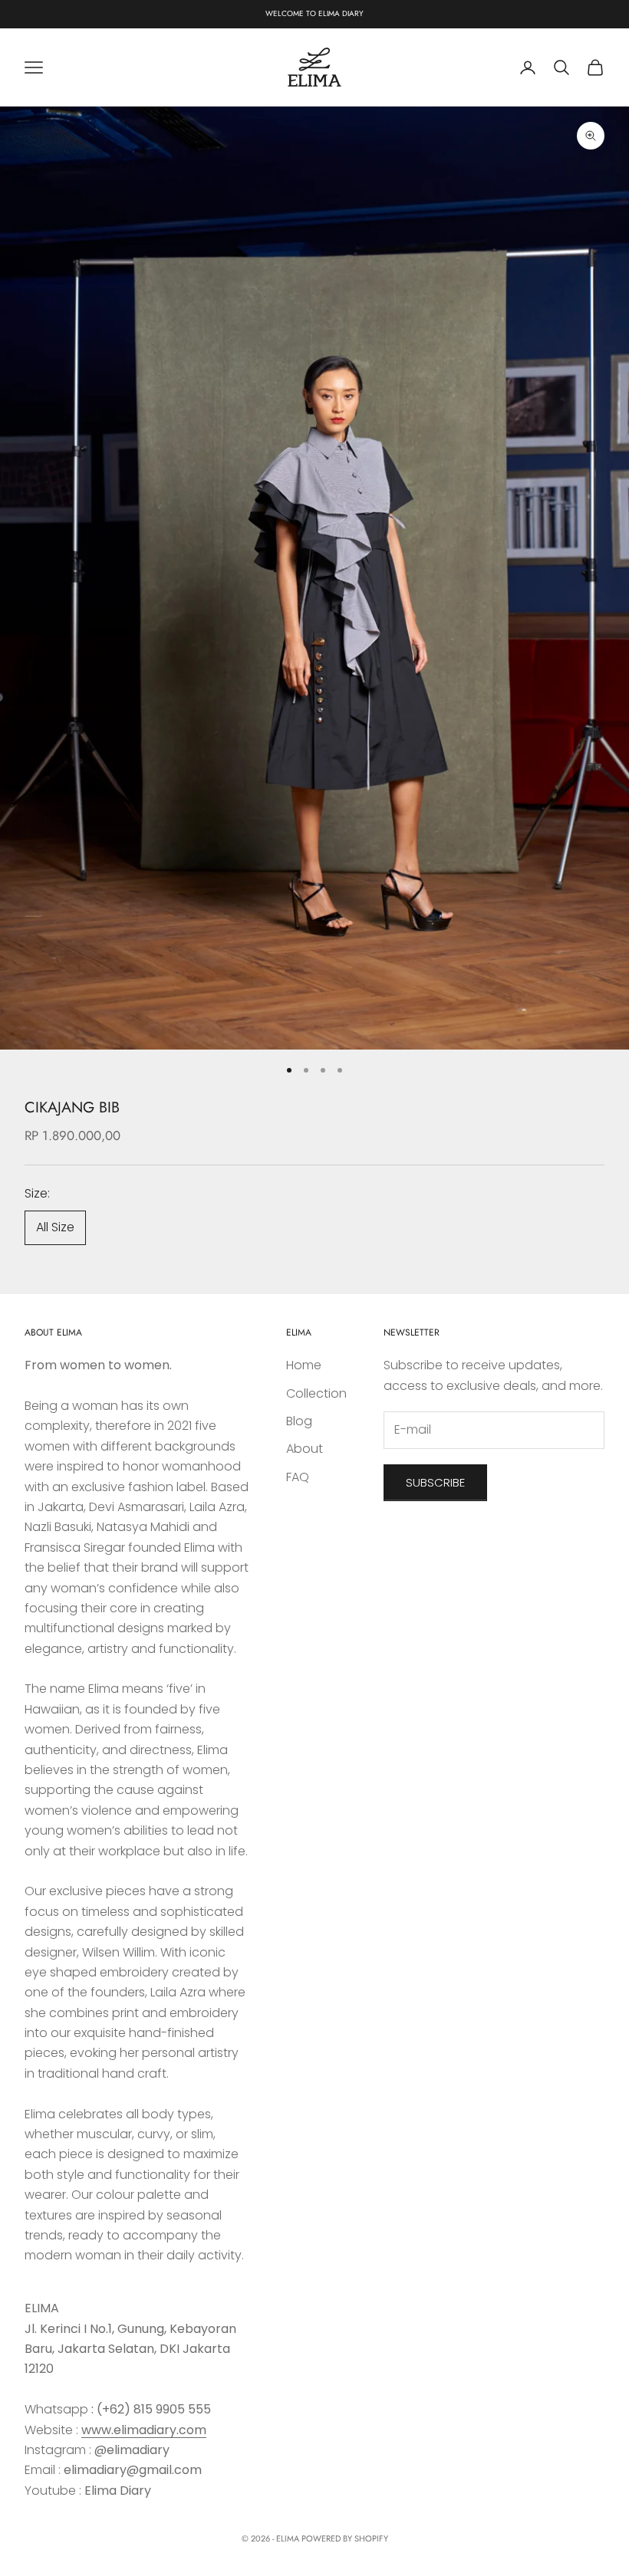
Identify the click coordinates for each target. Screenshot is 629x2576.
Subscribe (435, 1482)
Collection (316, 1393)
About (305, 1449)
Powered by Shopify (345, 2538)
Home (304, 1365)
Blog (299, 1421)
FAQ (298, 1477)
